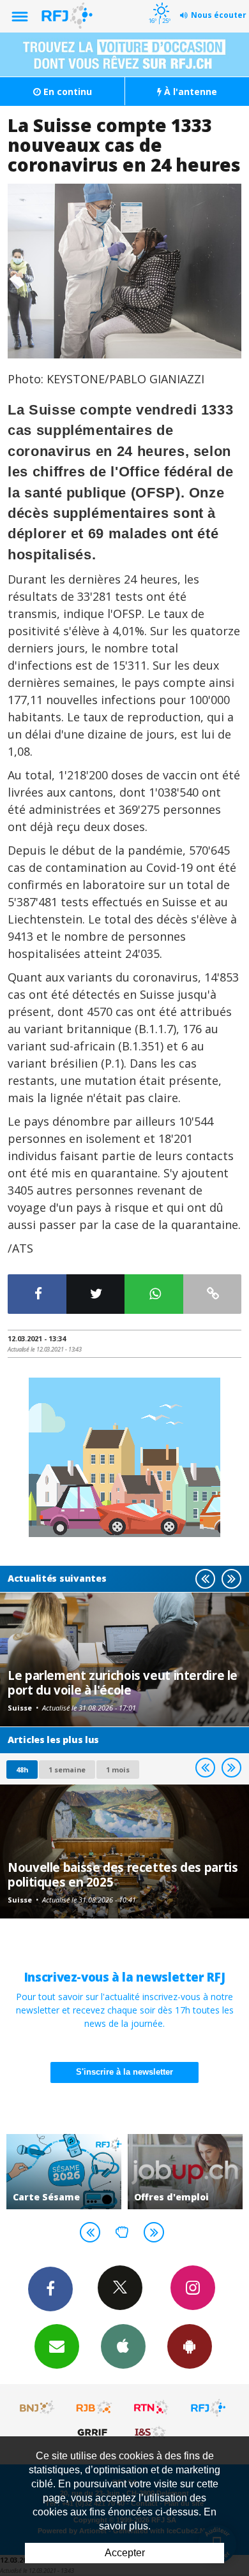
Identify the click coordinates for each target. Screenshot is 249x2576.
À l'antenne (189, 92)
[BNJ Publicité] (38, 2408)
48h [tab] (22, 1770)
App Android (190, 2346)
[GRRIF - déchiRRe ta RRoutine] (94, 2432)
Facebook (50, 2289)
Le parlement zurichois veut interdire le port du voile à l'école (123, 1682)
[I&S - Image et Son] (151, 2432)
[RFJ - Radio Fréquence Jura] (208, 2408)
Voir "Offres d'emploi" (185, 2172)
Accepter (125, 2553)
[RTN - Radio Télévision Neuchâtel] (151, 2408)
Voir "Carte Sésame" (64, 2172)
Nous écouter (219, 15)
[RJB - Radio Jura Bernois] (94, 2408)
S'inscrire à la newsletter (124, 2072)
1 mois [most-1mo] (118, 1770)
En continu (66, 92)
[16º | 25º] (159, 1)
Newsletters (57, 2346)
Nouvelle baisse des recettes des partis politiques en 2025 (123, 1874)
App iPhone (123, 2346)
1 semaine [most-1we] (67, 1770)
